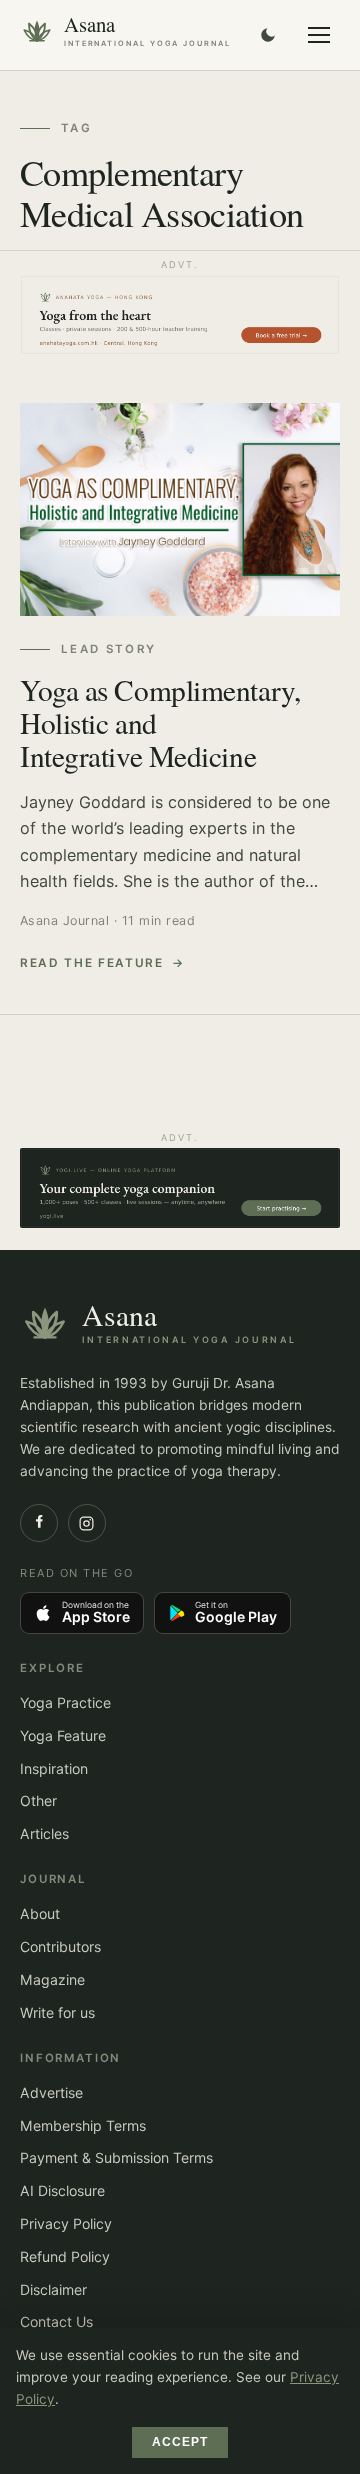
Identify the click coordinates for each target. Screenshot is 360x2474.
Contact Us (56, 2321)
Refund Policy (65, 2256)
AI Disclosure (62, 2190)
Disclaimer (53, 2289)
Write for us (57, 2012)
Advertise (51, 2092)
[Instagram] (87, 1523)
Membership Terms (83, 2125)
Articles (44, 1833)
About (40, 1913)
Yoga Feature (63, 1735)
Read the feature (92, 963)
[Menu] (319, 35)
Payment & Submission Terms (116, 2157)
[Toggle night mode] (268, 35)
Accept (180, 2442)
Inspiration (54, 1768)
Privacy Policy (66, 2223)
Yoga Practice (65, 1702)
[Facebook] (39, 1523)
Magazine (52, 1979)
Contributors (60, 1946)
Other (38, 1800)
